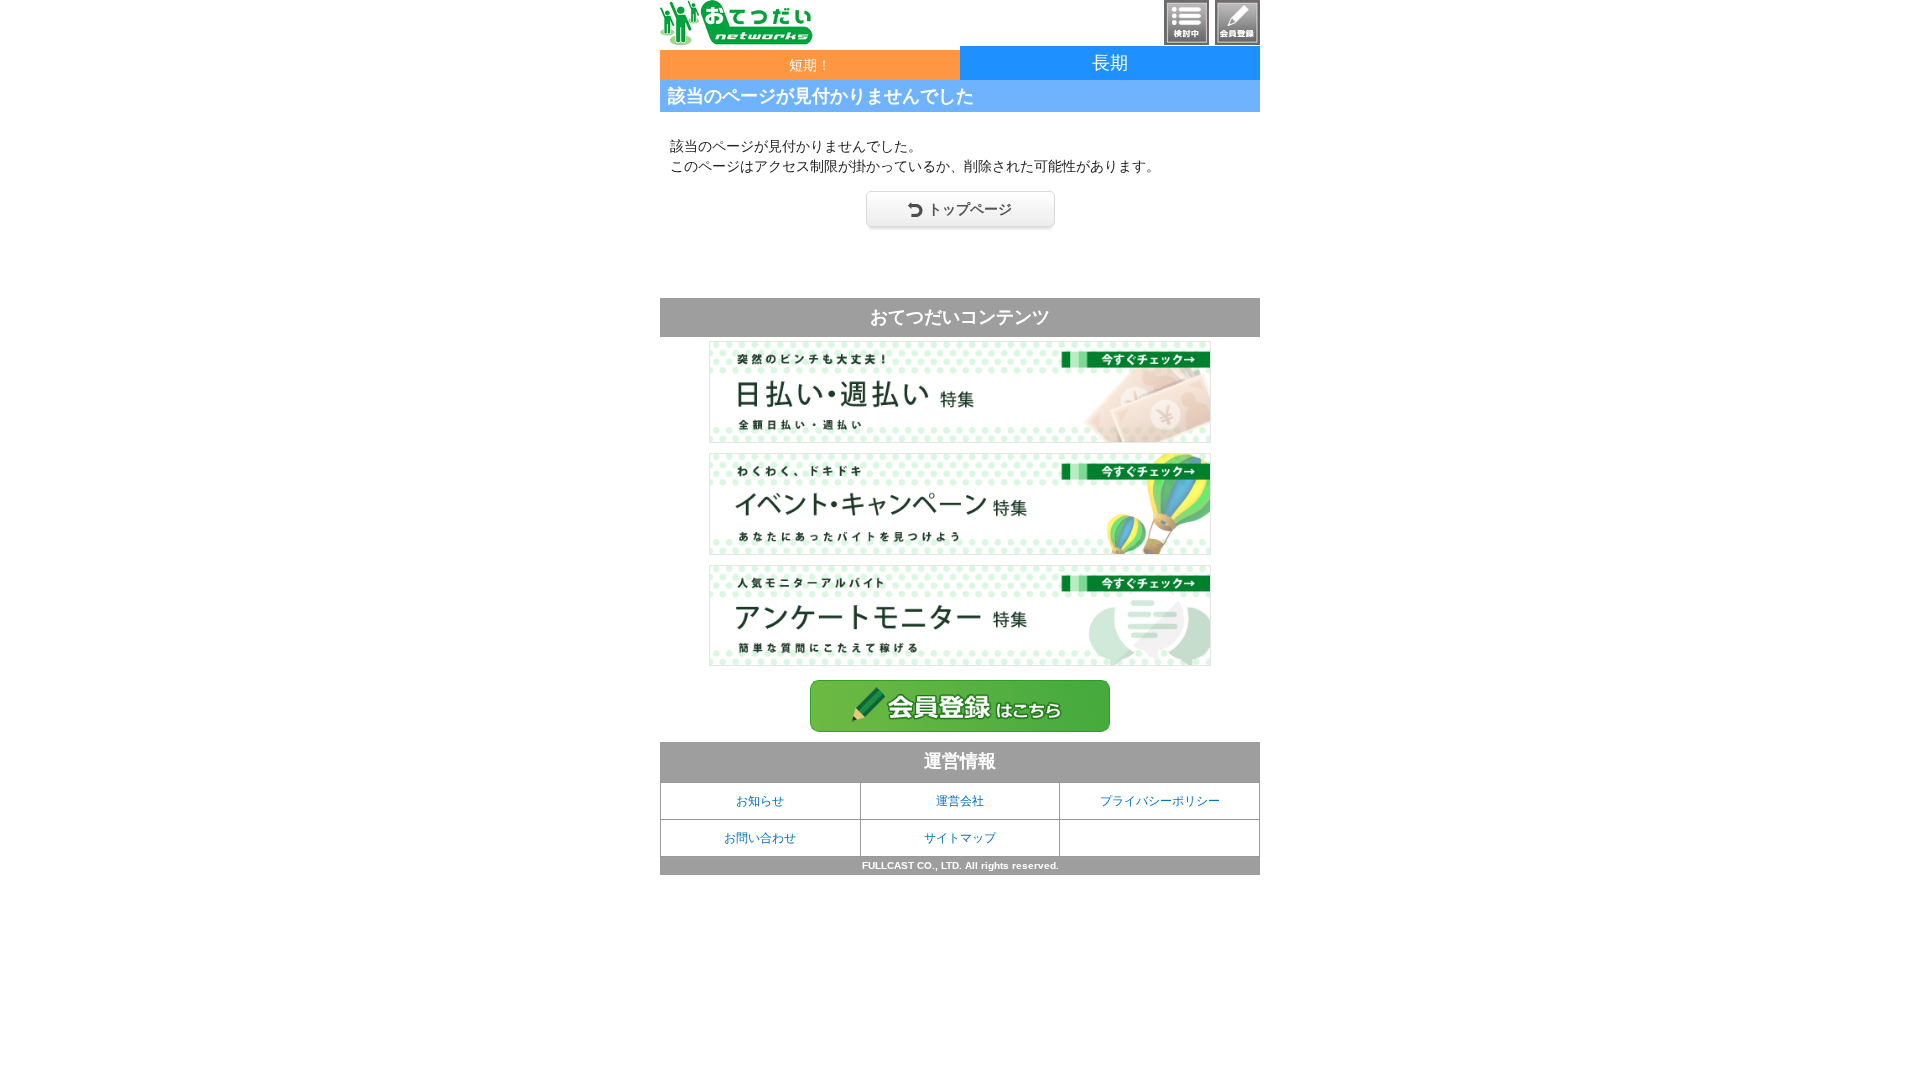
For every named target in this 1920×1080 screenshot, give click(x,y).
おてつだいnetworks (736, 23)
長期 (1110, 63)
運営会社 (960, 801)
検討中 (1186, 22)
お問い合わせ (760, 838)
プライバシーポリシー (1160, 801)
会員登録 (1237, 22)
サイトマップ (960, 838)
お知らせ (760, 801)
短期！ (810, 65)
